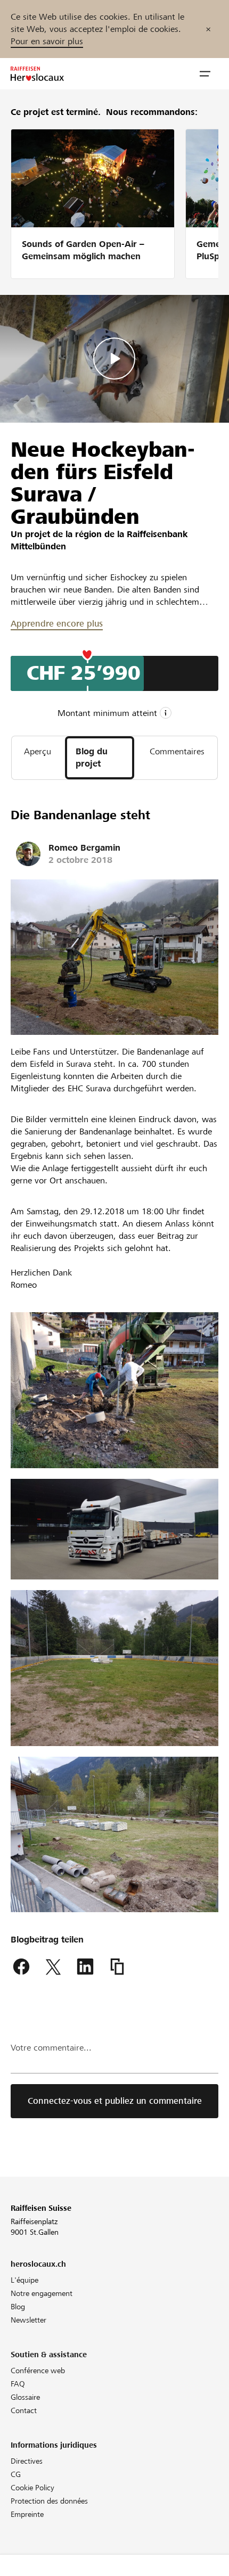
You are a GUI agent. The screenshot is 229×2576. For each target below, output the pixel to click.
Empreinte (27, 2514)
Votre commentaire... (51, 2048)
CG (16, 2474)
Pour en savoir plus (47, 41)
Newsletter (28, 2320)
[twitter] (53, 1967)
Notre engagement (42, 2293)
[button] (205, 74)
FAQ (18, 2384)
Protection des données (49, 2501)
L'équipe (24, 2280)
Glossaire (25, 2397)
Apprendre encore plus (57, 624)
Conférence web (38, 2371)
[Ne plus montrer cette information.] (208, 29)
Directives (27, 2461)
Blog (18, 2307)
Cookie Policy (32, 2488)
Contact (24, 2410)
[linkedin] (85, 1967)
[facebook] (21, 1967)
